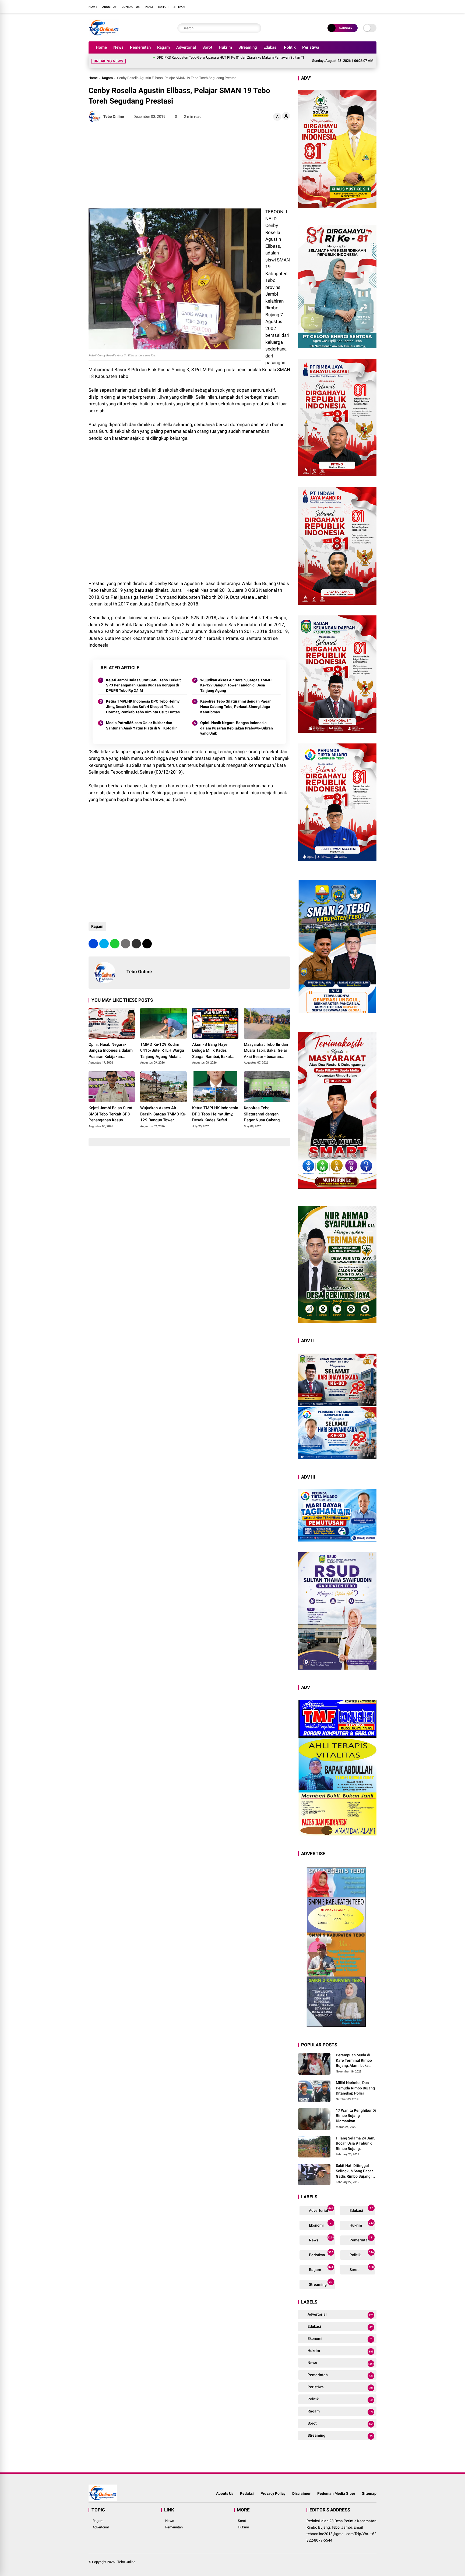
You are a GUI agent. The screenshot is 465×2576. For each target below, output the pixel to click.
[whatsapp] (115, 937)
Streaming (248, 47)
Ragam (163, 47)
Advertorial (186, 47)
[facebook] (341, 6)
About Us (109, 7)
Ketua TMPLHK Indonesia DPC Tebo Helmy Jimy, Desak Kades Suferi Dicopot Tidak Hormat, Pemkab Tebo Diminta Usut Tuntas (143, 700)
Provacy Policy (273, 2487)
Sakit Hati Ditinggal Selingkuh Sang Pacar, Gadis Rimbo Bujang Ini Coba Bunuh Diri (356, 2165)
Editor (163, 7)
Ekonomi (320, 2218)
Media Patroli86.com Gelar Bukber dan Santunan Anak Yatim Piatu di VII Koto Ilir (141, 719)
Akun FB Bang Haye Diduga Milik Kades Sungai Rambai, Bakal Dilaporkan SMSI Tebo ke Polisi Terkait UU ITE (215, 1044)
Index (149, 7)
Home (93, 7)
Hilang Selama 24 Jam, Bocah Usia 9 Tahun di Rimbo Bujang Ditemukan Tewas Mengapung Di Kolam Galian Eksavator (355, 2137)
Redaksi (247, 2487)
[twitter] (350, 6)
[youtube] (366, 6)
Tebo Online (126, 2555)
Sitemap (180, 7)
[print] (126, 937)
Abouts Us (225, 2487)
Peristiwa (311, 47)
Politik (290, 47)
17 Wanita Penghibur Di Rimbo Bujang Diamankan (356, 2109)
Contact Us (131, 7)
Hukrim (225, 47)
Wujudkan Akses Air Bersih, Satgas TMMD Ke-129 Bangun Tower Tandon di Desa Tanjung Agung (236, 679)
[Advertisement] (189, 159)
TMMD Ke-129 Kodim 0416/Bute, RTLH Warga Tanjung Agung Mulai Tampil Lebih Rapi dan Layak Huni (162, 1044)
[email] (136, 937)
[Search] (256, 28)
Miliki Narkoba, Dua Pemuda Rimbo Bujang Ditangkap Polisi (355, 2081)
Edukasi (270, 47)
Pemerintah (140, 47)
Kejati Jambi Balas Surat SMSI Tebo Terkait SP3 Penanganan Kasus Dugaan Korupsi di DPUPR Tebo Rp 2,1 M (143, 679)
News (118, 47)
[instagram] (358, 6)
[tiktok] (374, 6)
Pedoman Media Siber (336, 2487)
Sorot (207, 47)
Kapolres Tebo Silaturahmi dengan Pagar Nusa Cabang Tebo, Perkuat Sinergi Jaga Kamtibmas (235, 700)
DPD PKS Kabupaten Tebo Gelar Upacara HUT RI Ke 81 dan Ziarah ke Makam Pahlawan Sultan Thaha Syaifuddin (159, 57)
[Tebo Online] (104, 34)
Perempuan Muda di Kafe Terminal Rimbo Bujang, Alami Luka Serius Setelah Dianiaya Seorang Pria (356, 2054)
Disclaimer (301, 2487)
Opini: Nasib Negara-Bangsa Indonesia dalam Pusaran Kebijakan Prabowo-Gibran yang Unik (237, 722)
